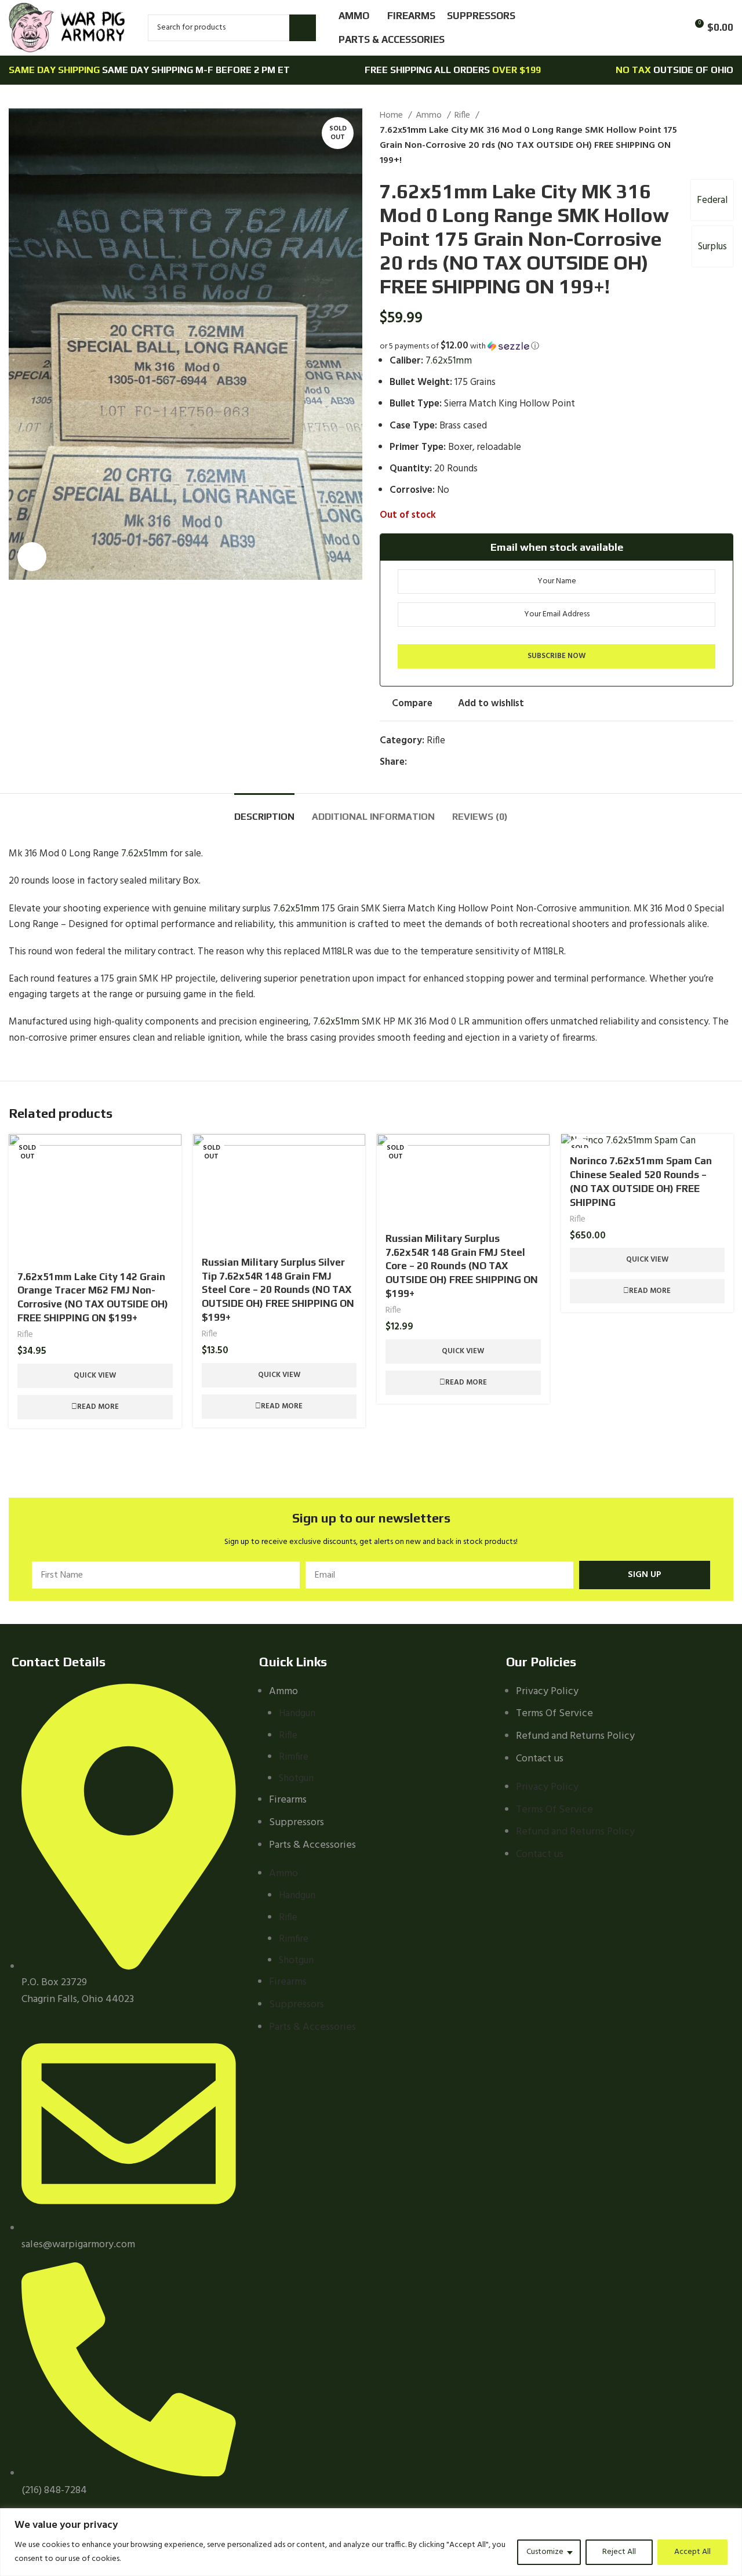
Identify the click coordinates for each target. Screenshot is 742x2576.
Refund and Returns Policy (575, 1736)
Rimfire (294, 1757)
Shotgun (296, 1779)
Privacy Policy (547, 1692)
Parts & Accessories (312, 1845)
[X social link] (430, 762)
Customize (545, 2552)
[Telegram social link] (470, 762)
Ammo (430, 116)
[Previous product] (704, 139)
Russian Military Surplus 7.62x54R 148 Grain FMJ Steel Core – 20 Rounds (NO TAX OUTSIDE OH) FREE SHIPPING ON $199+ (462, 1266)
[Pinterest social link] (443, 762)
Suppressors (297, 1823)
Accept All (692, 2552)
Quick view (95, 1376)
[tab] (264, 811)
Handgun (297, 1714)
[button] (556, 346)
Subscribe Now (556, 656)
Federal (712, 200)
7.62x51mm (449, 361)
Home (392, 116)
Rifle (463, 116)
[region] (371, 2542)
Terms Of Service (554, 1714)
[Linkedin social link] (457, 762)
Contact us (540, 1759)
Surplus (712, 247)
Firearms (288, 1800)
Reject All (619, 2552)
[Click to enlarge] (32, 557)
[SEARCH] (303, 28)
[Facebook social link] (417, 762)
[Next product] (728, 139)
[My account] (652, 28)
